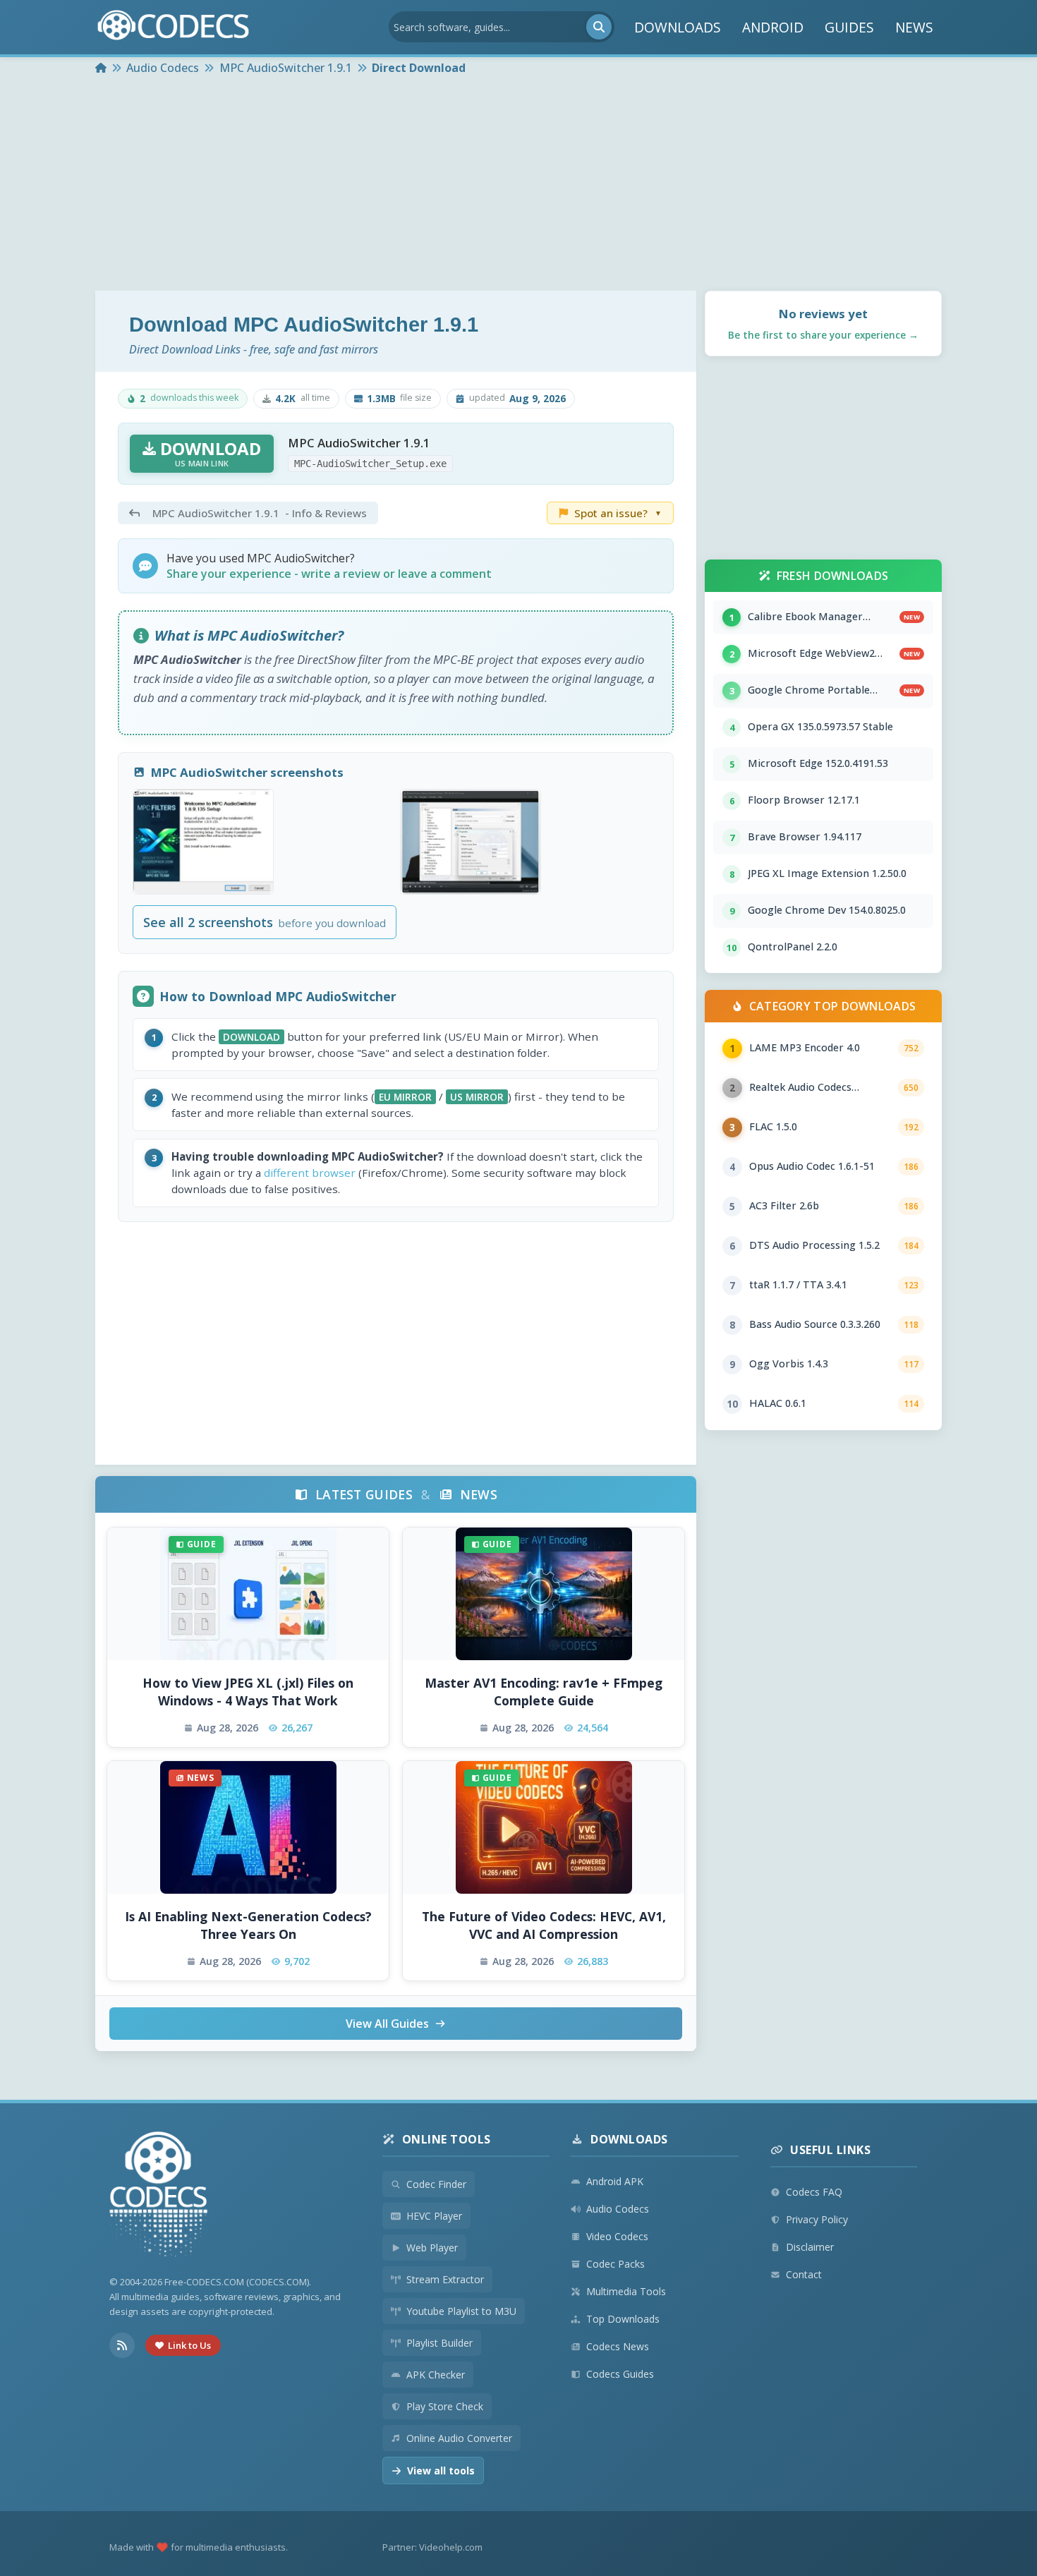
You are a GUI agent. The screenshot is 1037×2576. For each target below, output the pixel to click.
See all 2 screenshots (264, 922)
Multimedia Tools (626, 2291)
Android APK (615, 2181)
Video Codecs (617, 2236)
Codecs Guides (620, 2374)
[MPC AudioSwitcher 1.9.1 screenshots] (203, 842)
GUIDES (849, 27)
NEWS (914, 27)
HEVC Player (434, 2216)
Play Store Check (445, 2406)
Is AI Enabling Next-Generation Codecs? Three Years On (248, 1925)
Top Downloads (623, 2319)
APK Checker (436, 2375)
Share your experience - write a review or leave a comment (329, 574)
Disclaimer (810, 2247)
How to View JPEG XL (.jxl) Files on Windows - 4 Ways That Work (248, 1692)
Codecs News (618, 2346)
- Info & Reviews (260, 513)
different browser (310, 1173)
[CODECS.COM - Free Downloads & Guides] (159, 2196)
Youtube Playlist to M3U (461, 2311)
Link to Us (189, 2345)
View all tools (441, 2471)
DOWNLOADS (678, 27)
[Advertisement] (518, 185)
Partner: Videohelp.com (432, 2547)
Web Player (432, 2248)
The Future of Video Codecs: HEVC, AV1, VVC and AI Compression (544, 1925)
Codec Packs (615, 2264)
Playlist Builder (439, 2343)
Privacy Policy (817, 2219)
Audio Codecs (618, 2209)
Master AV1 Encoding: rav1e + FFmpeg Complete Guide (544, 1692)
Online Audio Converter (459, 2438)
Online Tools (447, 2139)
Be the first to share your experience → (823, 335)
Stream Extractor (445, 2279)
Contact (804, 2274)
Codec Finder (436, 2184)
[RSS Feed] (122, 2345)
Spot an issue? (618, 513)
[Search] (599, 27)
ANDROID (773, 27)
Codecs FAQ (814, 2192)
